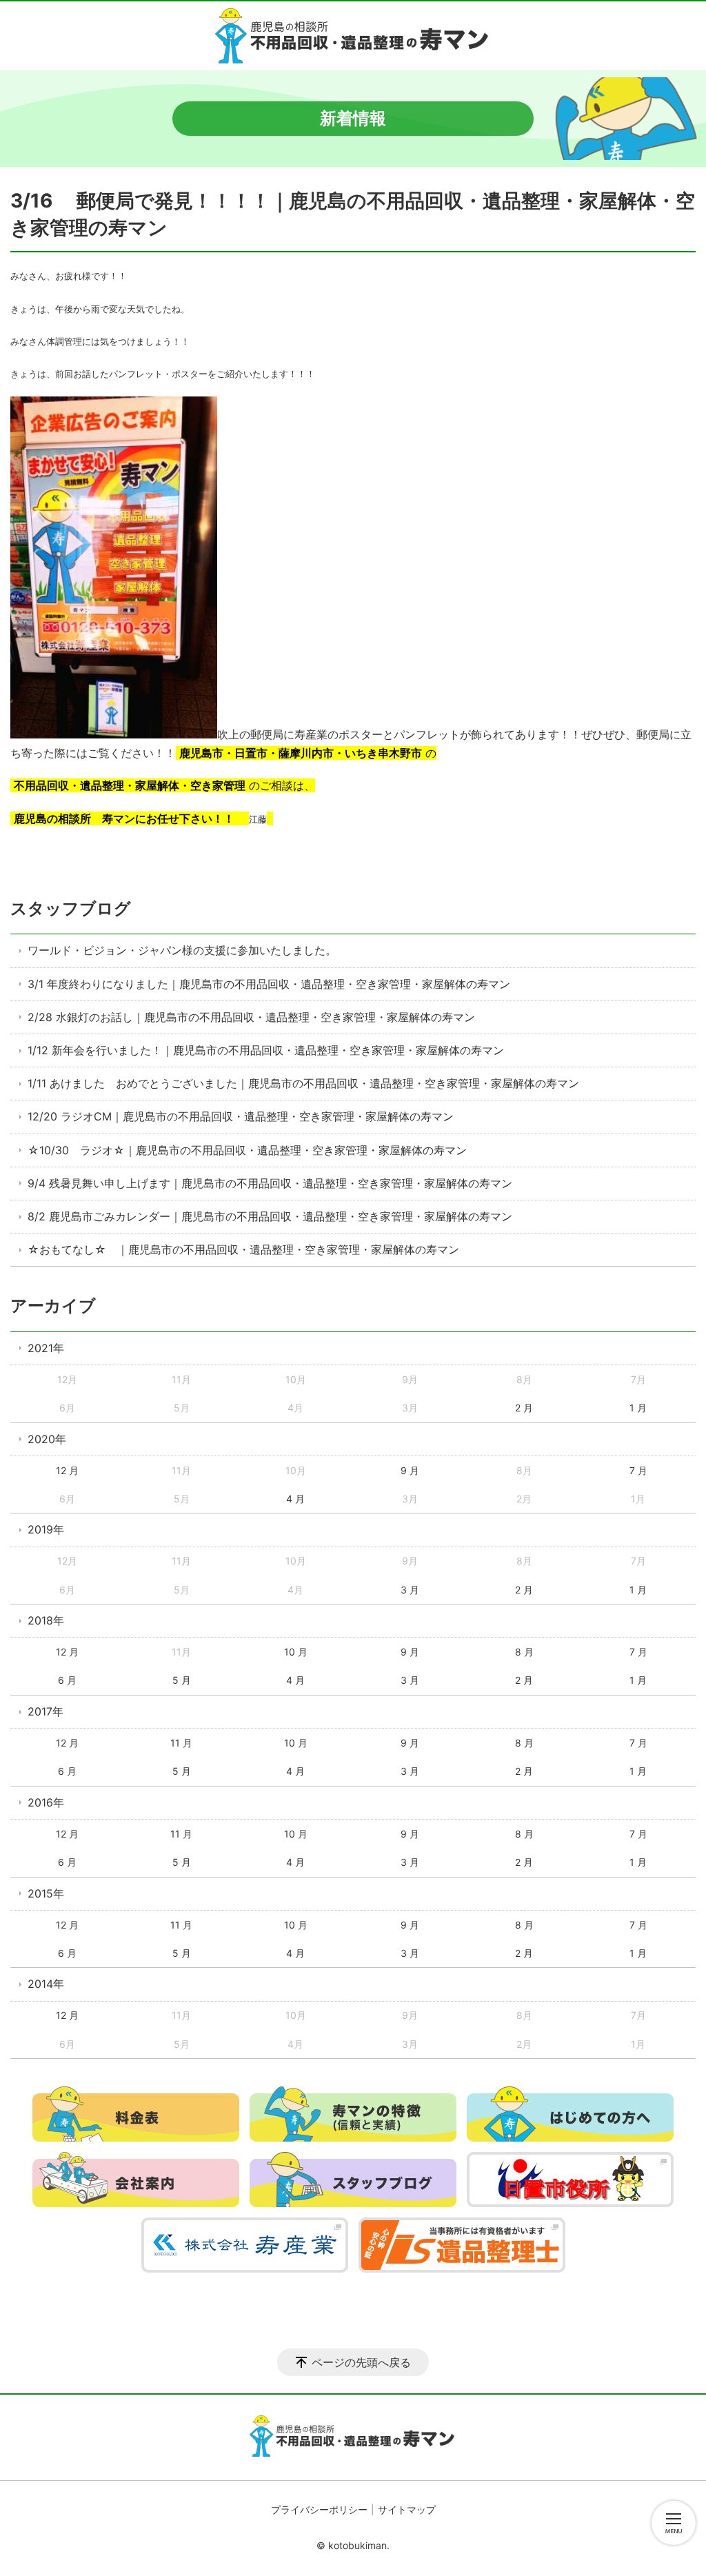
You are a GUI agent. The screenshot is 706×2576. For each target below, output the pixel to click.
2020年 (47, 1439)
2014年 (46, 1984)
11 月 (181, 1743)
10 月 (296, 1652)
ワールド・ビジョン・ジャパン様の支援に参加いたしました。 (182, 950)
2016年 (46, 1802)
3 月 (410, 1590)
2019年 (46, 1529)
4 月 (295, 1499)
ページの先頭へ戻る (361, 2362)
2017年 (46, 1711)
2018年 (46, 1620)
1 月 (638, 1408)
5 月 (182, 1680)
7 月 (638, 1470)
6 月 (67, 1680)
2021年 (46, 1348)
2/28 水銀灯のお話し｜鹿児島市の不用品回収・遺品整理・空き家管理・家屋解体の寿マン (251, 1017)
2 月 (524, 1408)
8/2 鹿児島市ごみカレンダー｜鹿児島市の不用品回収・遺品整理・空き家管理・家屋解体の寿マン (270, 1216)
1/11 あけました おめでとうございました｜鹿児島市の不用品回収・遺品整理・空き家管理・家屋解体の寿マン (303, 1083)
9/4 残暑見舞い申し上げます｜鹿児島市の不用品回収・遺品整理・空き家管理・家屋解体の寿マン (270, 1183)
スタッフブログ (71, 908)
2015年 (46, 1893)
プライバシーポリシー (319, 2509)
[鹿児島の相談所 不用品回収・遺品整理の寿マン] (353, 36)
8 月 (524, 1652)
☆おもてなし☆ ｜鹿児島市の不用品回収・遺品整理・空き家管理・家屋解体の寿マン (243, 1249)
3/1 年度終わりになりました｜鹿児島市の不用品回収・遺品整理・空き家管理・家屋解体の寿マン (269, 984)
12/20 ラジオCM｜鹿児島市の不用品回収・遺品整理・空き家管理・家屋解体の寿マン (241, 1116)
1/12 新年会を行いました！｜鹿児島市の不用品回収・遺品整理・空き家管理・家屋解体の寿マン (266, 1050)
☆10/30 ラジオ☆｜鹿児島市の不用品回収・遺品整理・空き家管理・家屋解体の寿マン (247, 1150)
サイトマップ (407, 2509)
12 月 (67, 1470)
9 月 (410, 1470)
